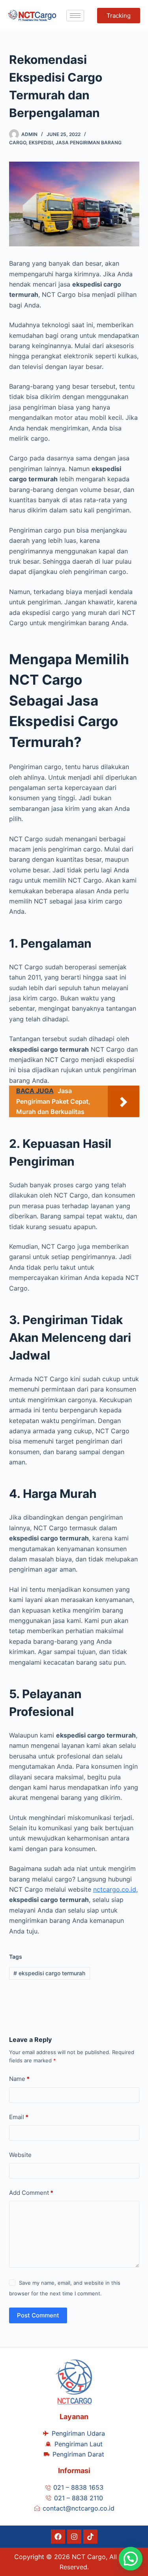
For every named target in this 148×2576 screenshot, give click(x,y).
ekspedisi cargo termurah (49, 1973)
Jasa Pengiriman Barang (89, 142)
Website (20, 2155)
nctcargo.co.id (115, 1889)
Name (19, 2079)
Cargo (18, 142)
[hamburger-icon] (75, 16)
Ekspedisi (41, 142)
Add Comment (31, 2193)
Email (19, 2117)
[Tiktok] (90, 2537)
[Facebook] (58, 2537)
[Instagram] (74, 2537)
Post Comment (38, 2315)
